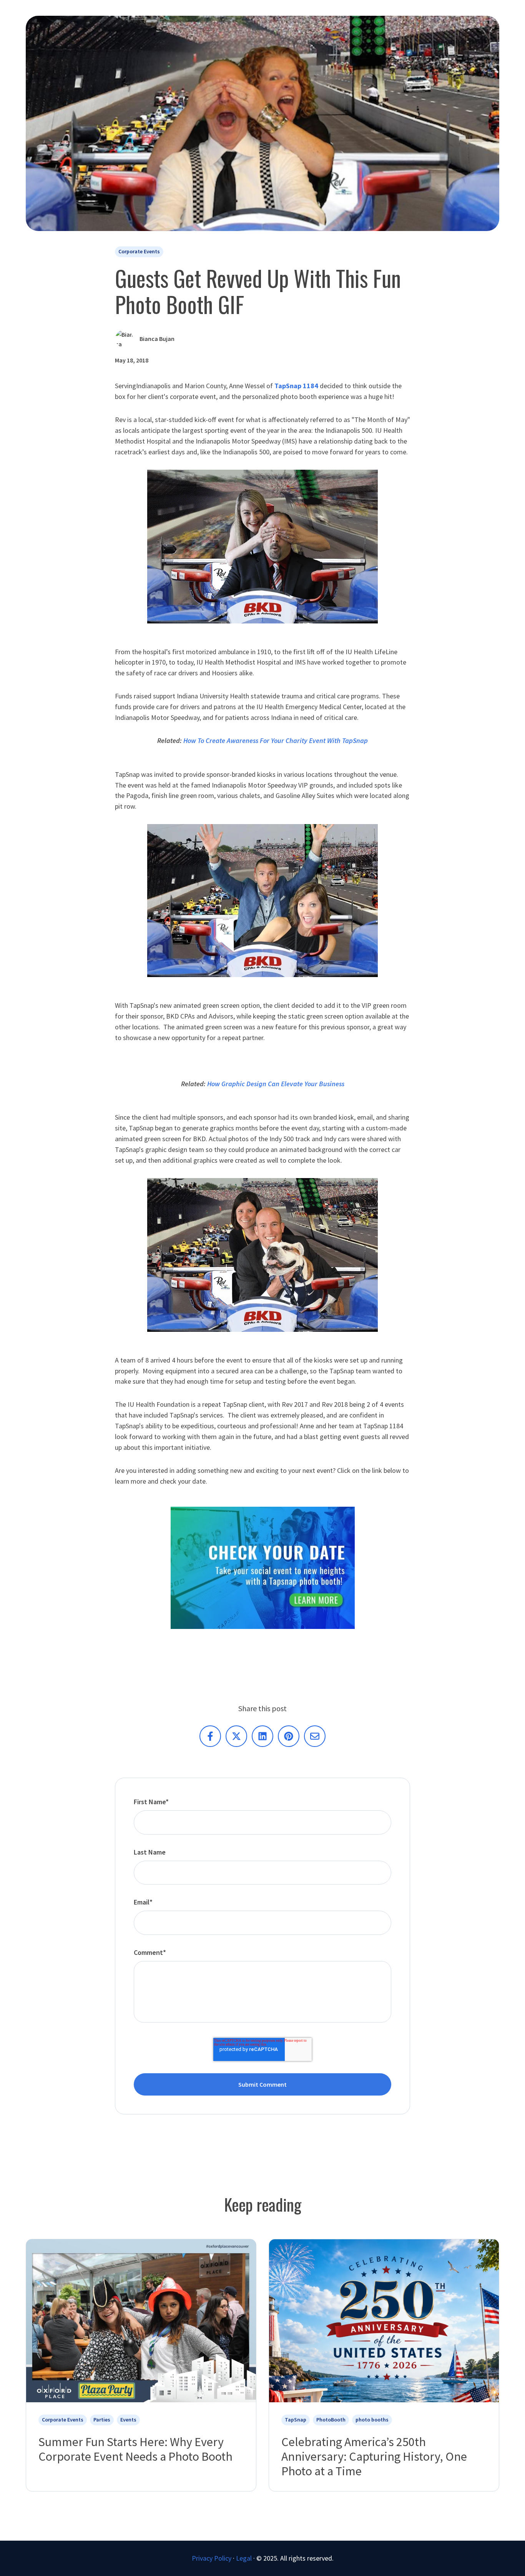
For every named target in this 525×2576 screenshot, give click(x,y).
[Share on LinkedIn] (262, 1736)
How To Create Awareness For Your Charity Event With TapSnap (276, 740)
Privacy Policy (212, 2558)
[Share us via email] (315, 1736)
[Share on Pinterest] (289, 1736)
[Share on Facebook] (210, 1736)
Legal (244, 2558)
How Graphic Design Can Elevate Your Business (276, 1084)
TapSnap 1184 (297, 386)
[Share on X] (236, 1736)
